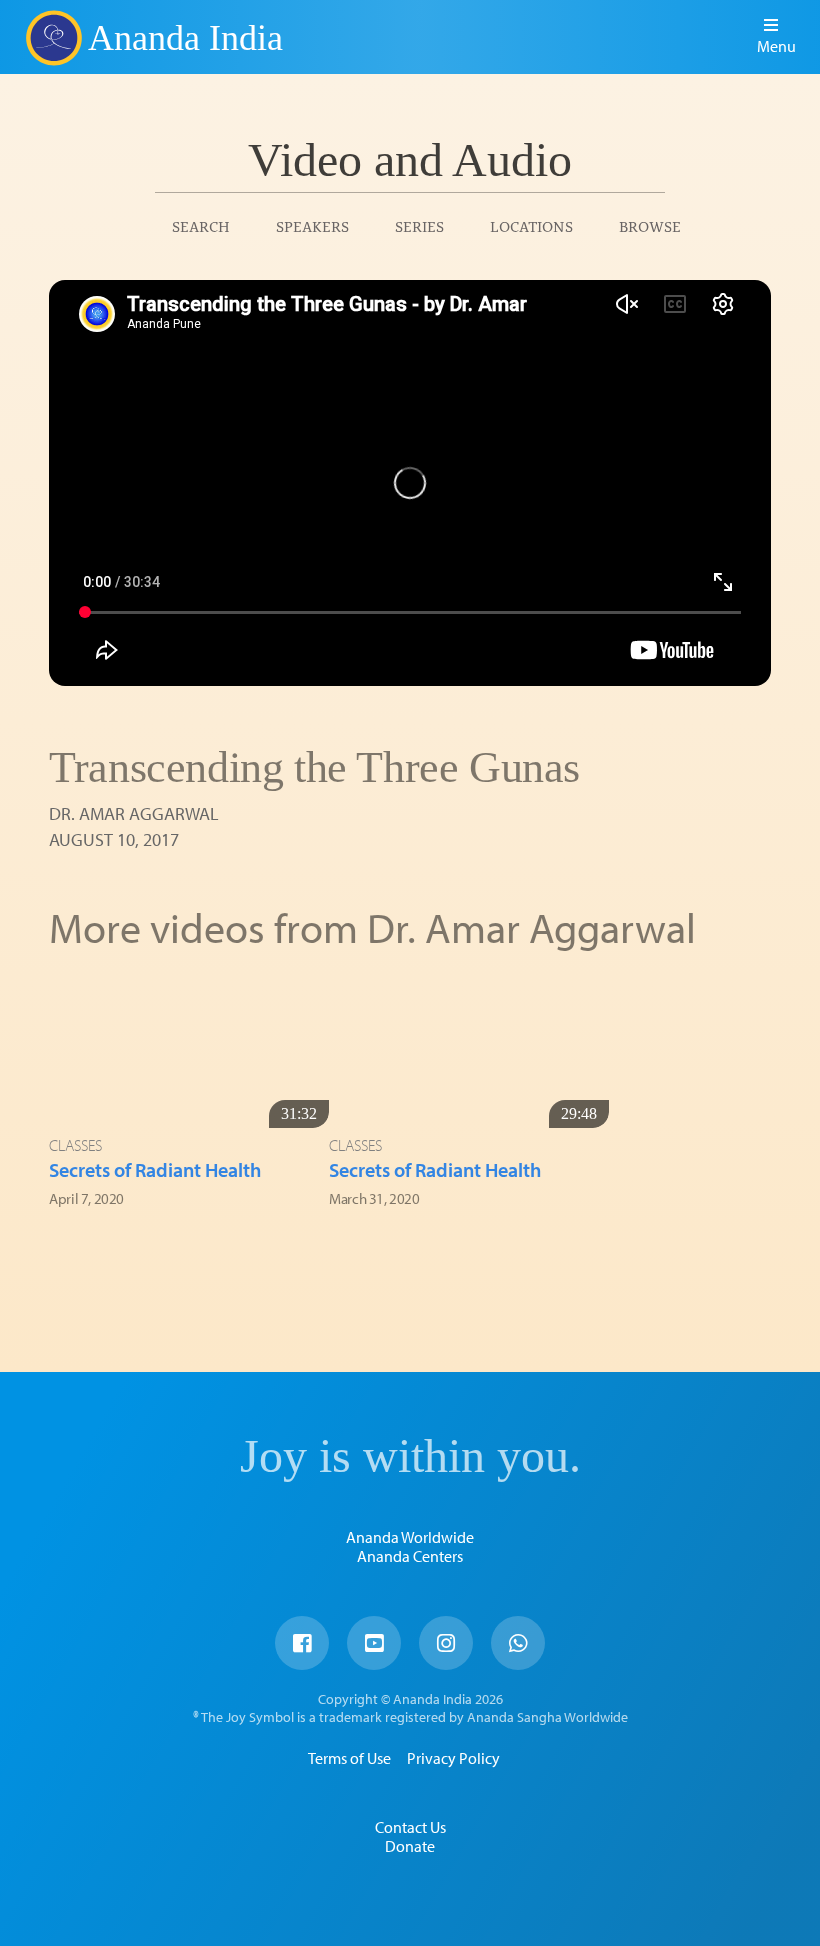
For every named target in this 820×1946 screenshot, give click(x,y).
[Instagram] (446, 1643)
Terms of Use (349, 1758)
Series (419, 225)
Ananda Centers (410, 1556)
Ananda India (185, 38)
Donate (410, 1846)
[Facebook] (302, 1643)
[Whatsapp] (518, 1643)
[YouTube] (374, 1643)
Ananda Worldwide (410, 1537)
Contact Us (410, 1827)
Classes (75, 1145)
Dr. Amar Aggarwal (134, 813)
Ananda (53, 37)
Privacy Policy (453, 1758)
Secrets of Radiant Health (155, 1169)
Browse (650, 225)
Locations (531, 225)
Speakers (312, 225)
